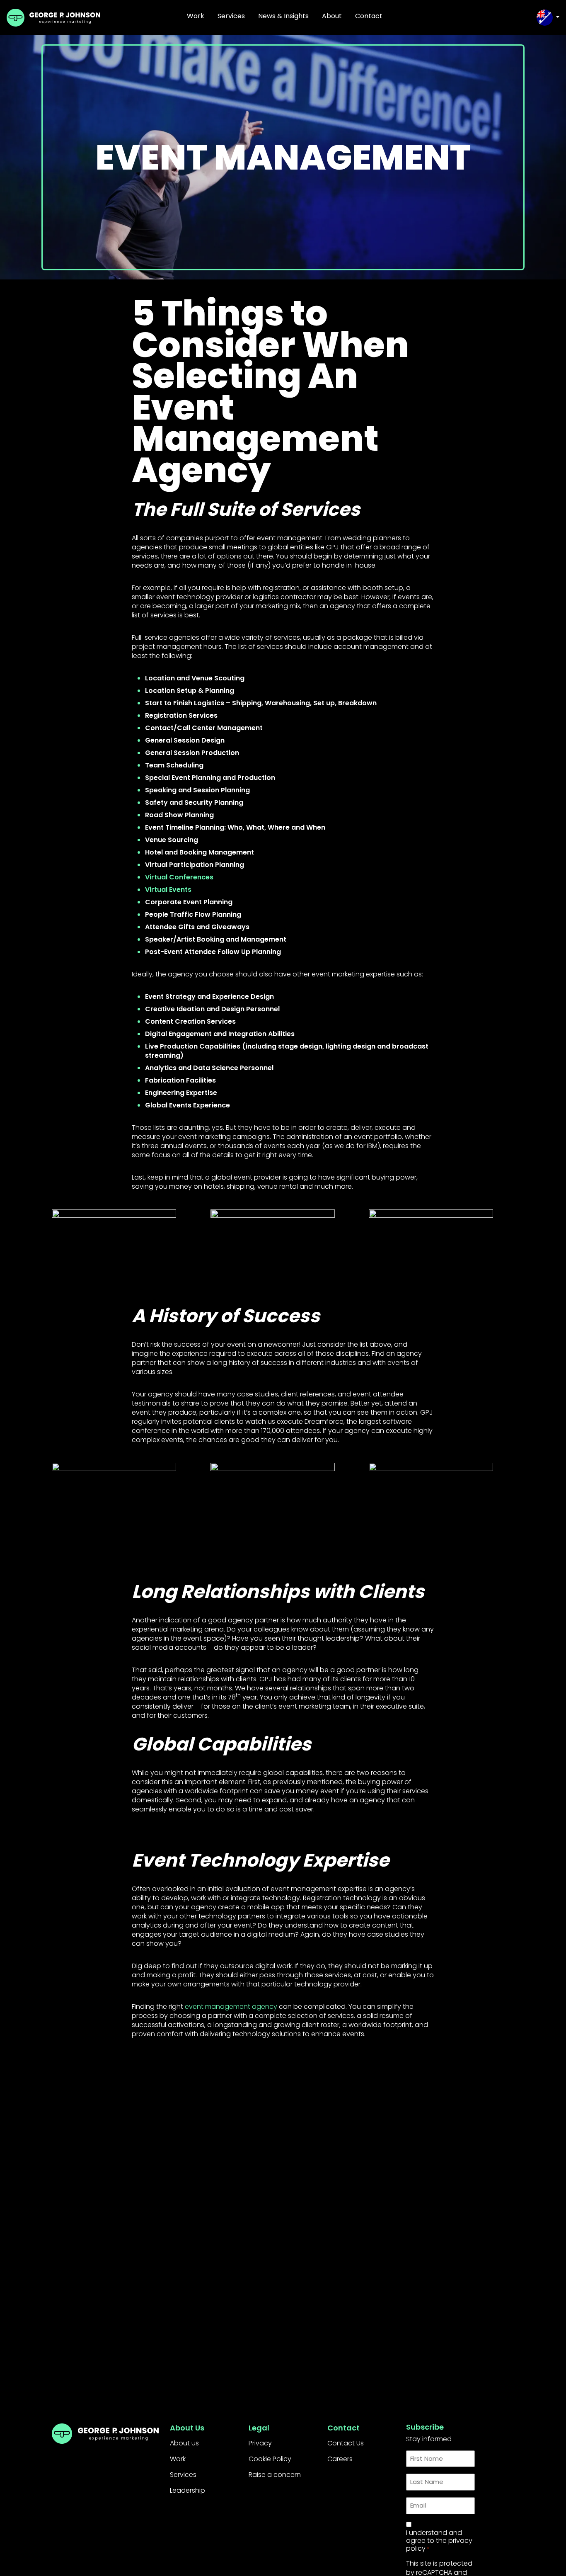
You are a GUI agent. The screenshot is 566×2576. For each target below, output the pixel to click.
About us (184, 2443)
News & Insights (283, 16)
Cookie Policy (270, 2459)
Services (231, 16)
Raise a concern (275, 2475)
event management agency (231, 2007)
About (332, 16)
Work (196, 16)
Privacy (260, 2443)
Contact (369, 16)
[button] (548, 18)
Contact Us (346, 2443)
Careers (340, 2459)
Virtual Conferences (179, 877)
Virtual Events (168, 890)
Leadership (187, 2490)
